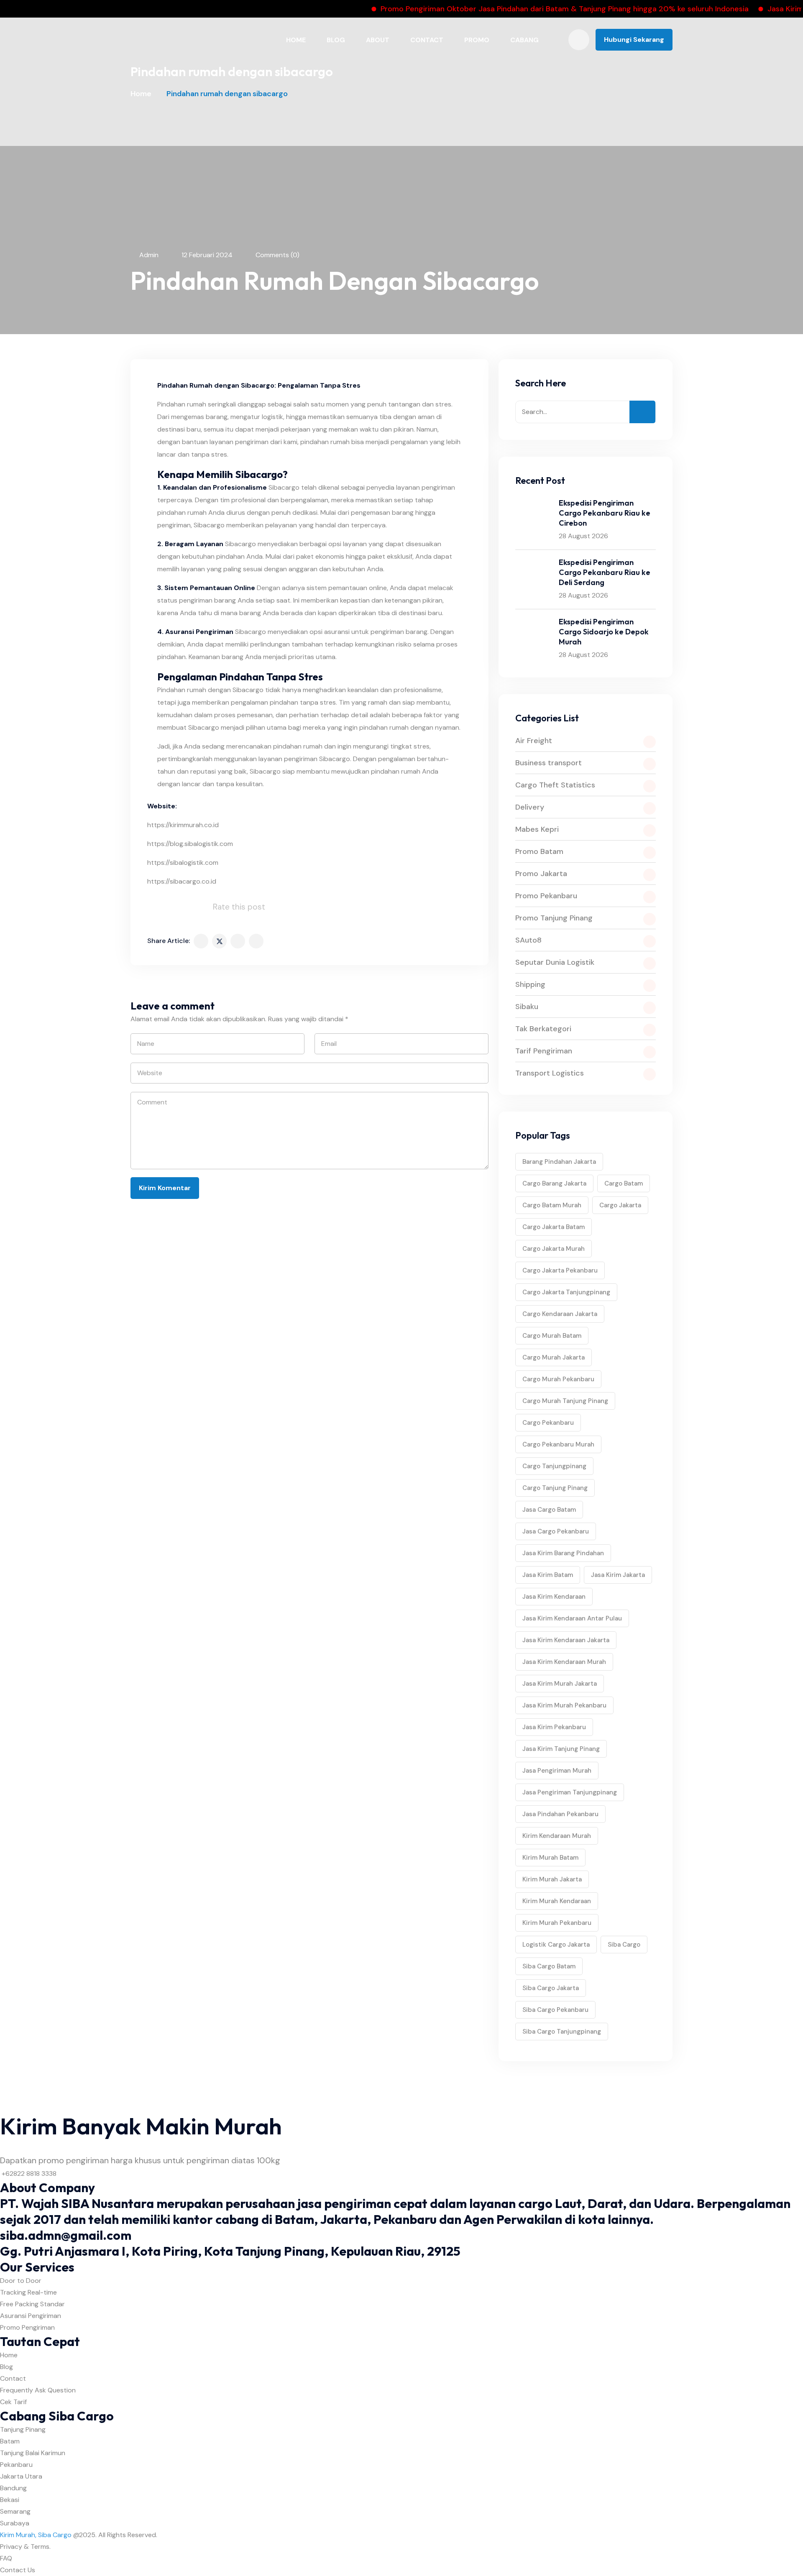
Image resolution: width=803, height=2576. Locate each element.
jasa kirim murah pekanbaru (564, 1705)
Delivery (530, 807)
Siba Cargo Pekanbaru (555, 2010)
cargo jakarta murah (554, 1249)
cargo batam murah (552, 1205)
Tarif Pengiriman (544, 1051)
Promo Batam (539, 851)
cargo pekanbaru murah (558, 1444)
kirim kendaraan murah (557, 1836)
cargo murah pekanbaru (558, 1379)
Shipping (530, 984)
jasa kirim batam (548, 1575)
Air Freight (534, 741)
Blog (336, 40)
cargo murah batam (552, 1336)
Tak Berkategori (543, 1029)
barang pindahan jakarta (559, 1162)
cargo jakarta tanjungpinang (566, 1292)
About (378, 40)
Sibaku (527, 1007)
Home (296, 40)
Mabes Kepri (537, 829)
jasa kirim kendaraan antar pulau (572, 1618)
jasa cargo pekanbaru (556, 1531)
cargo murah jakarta (554, 1357)
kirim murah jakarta (552, 1879)
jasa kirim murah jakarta (560, 1684)
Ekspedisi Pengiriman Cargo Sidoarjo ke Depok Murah (604, 632)
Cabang (524, 40)
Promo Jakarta (541, 874)
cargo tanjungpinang (554, 1466)
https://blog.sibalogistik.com (190, 844)
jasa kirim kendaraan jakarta (566, 1640)
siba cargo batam (549, 1966)
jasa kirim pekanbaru (554, 1727)
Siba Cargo (624, 1945)
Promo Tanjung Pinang (554, 918)
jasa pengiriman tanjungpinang (570, 1792)
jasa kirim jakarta (618, 1575)
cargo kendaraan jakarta (560, 1314)
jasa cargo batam (549, 1510)
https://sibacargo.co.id (182, 881)
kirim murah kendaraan (557, 1901)
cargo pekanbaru (548, 1423)
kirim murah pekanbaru (557, 1923)
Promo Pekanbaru (546, 896)
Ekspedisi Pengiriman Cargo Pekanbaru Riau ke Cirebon (605, 513)
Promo (477, 40)
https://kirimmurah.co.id (183, 825)
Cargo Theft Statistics (555, 785)
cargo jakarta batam (554, 1227)
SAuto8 (528, 940)
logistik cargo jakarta (556, 1945)
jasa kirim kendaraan (554, 1597)
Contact (427, 40)
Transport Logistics (550, 1073)
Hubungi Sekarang (634, 40)
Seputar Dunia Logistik (555, 962)
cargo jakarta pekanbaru (560, 1270)
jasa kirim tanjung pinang (561, 1749)
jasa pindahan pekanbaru (560, 1814)
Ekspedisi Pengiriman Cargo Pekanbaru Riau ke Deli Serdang (605, 572)
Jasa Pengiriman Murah (557, 1771)
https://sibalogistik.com (183, 862)
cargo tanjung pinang (555, 1488)
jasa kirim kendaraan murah (564, 1662)
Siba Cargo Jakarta (551, 1988)
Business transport (549, 763)
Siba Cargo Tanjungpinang (562, 2032)
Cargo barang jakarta (554, 1183)
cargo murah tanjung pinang (565, 1401)
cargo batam (624, 1183)
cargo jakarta (620, 1205)
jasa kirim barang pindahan (563, 1553)
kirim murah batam (550, 1858)
